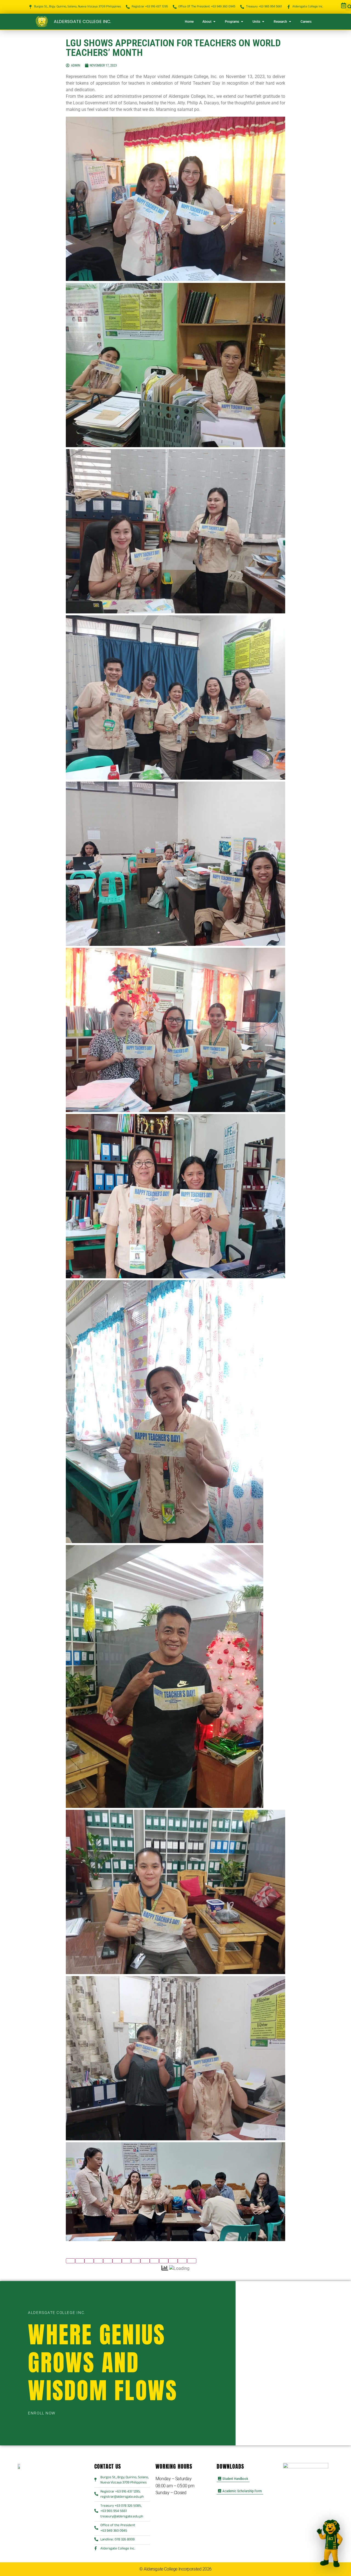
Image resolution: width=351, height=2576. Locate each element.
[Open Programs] (242, 22)
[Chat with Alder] (329, 2544)
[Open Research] (290, 22)
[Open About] (214, 22)
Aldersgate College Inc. (82, 21)
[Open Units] (263, 22)
